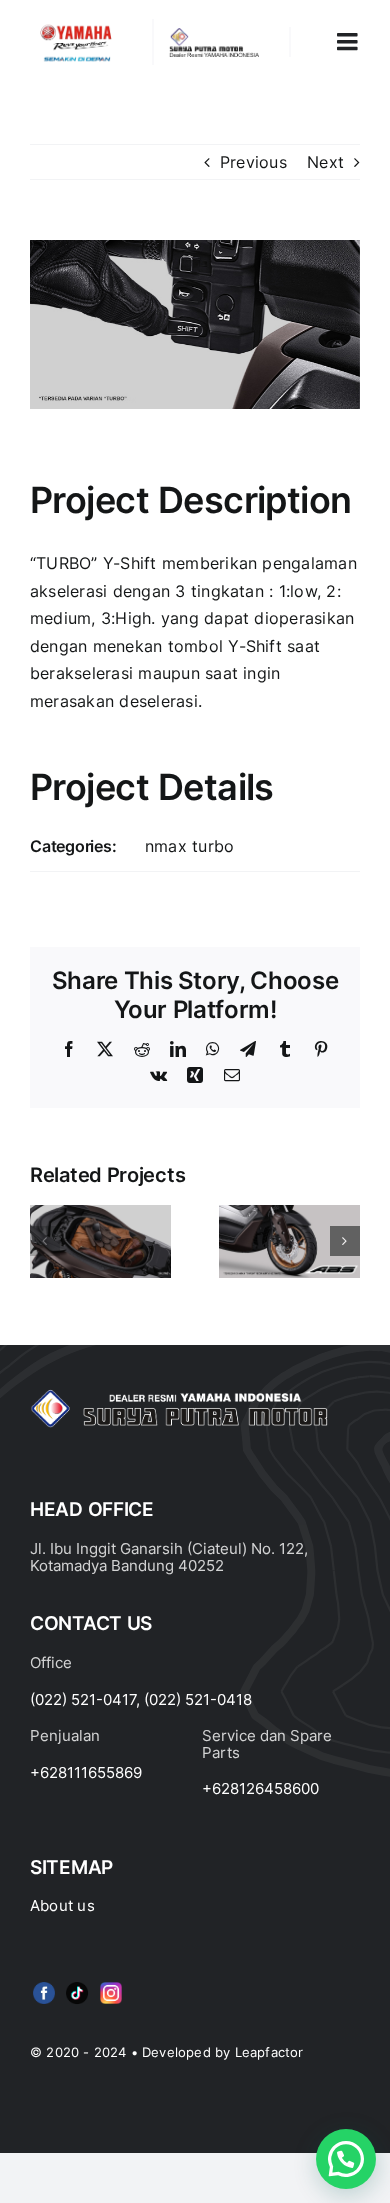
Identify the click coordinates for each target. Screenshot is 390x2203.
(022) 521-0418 (198, 1699)
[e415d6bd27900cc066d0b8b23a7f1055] (77, 1986)
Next (325, 162)
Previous (253, 162)
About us (62, 1905)
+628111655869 (86, 1772)
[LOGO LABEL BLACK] (213, 35)
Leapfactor (269, 2052)
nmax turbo (189, 846)
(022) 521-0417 (83, 1699)
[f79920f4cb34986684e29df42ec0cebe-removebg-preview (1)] (44, 1986)
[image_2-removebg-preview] (76, 27)
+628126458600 (260, 1788)
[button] (45, 1241)
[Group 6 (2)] (111, 1986)
